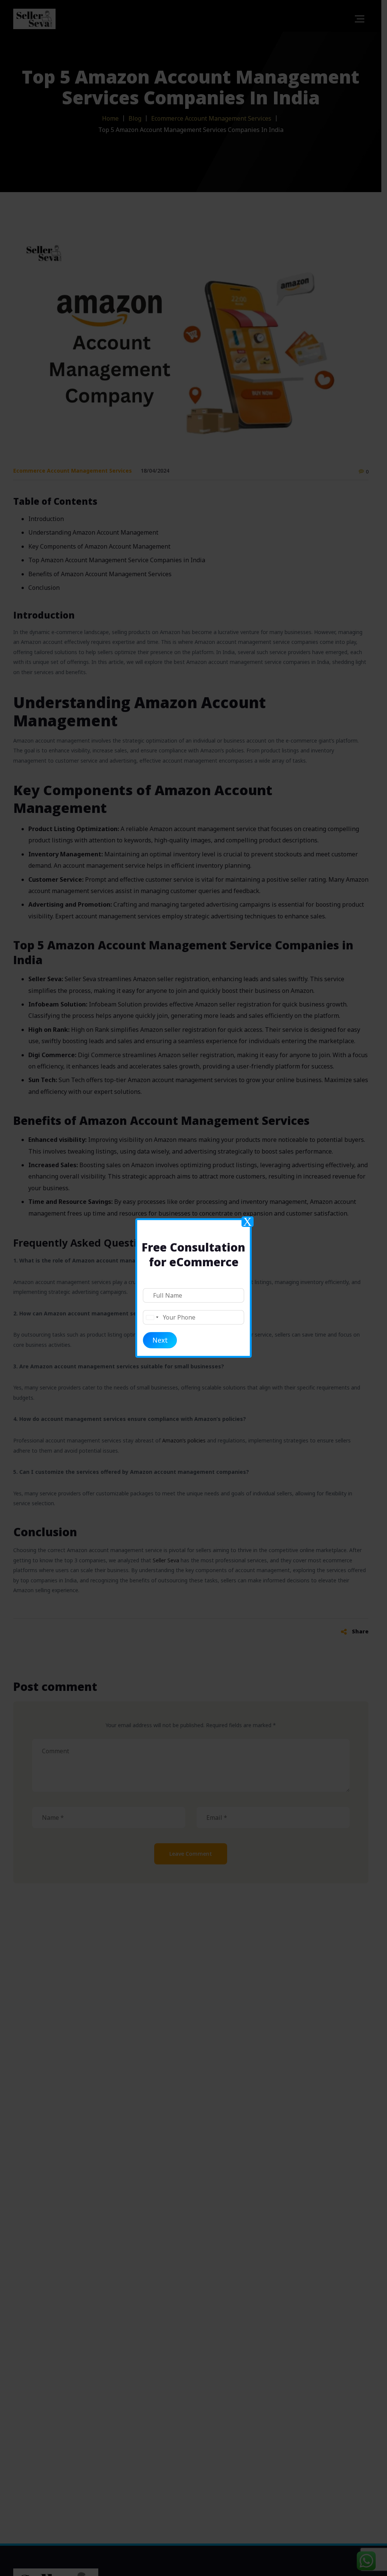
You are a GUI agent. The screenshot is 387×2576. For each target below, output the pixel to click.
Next (160, 1340)
